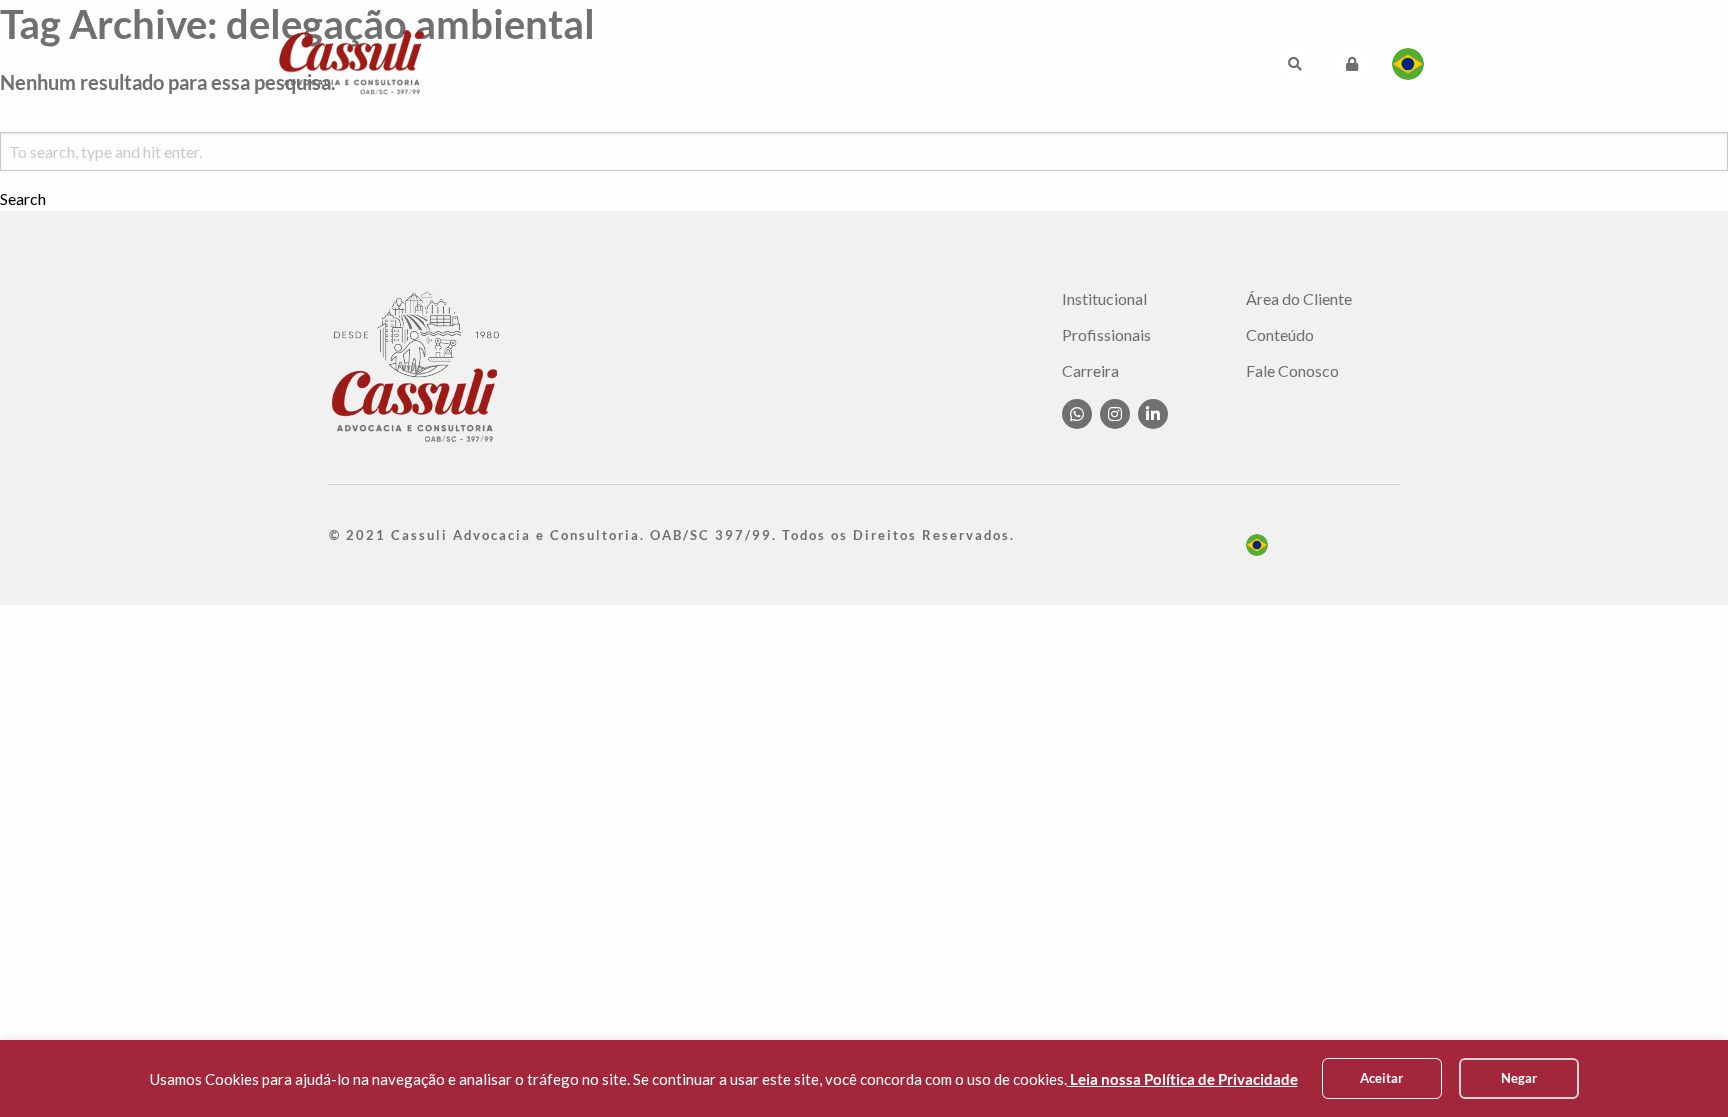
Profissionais (809, 63)
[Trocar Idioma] (1408, 64)
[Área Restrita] (1352, 64)
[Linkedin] (1153, 414)
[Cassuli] (352, 61)
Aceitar (1381, 1078)
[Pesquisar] (1295, 64)
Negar (1519, 1078)
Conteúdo (1042, 63)
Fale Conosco (1175, 63)
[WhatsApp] (1077, 414)
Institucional (556, 63)
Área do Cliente (1299, 299)
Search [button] (23, 199)
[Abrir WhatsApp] (1678, 1066)
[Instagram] (1115, 414)
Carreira (934, 63)
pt (1257, 545)
